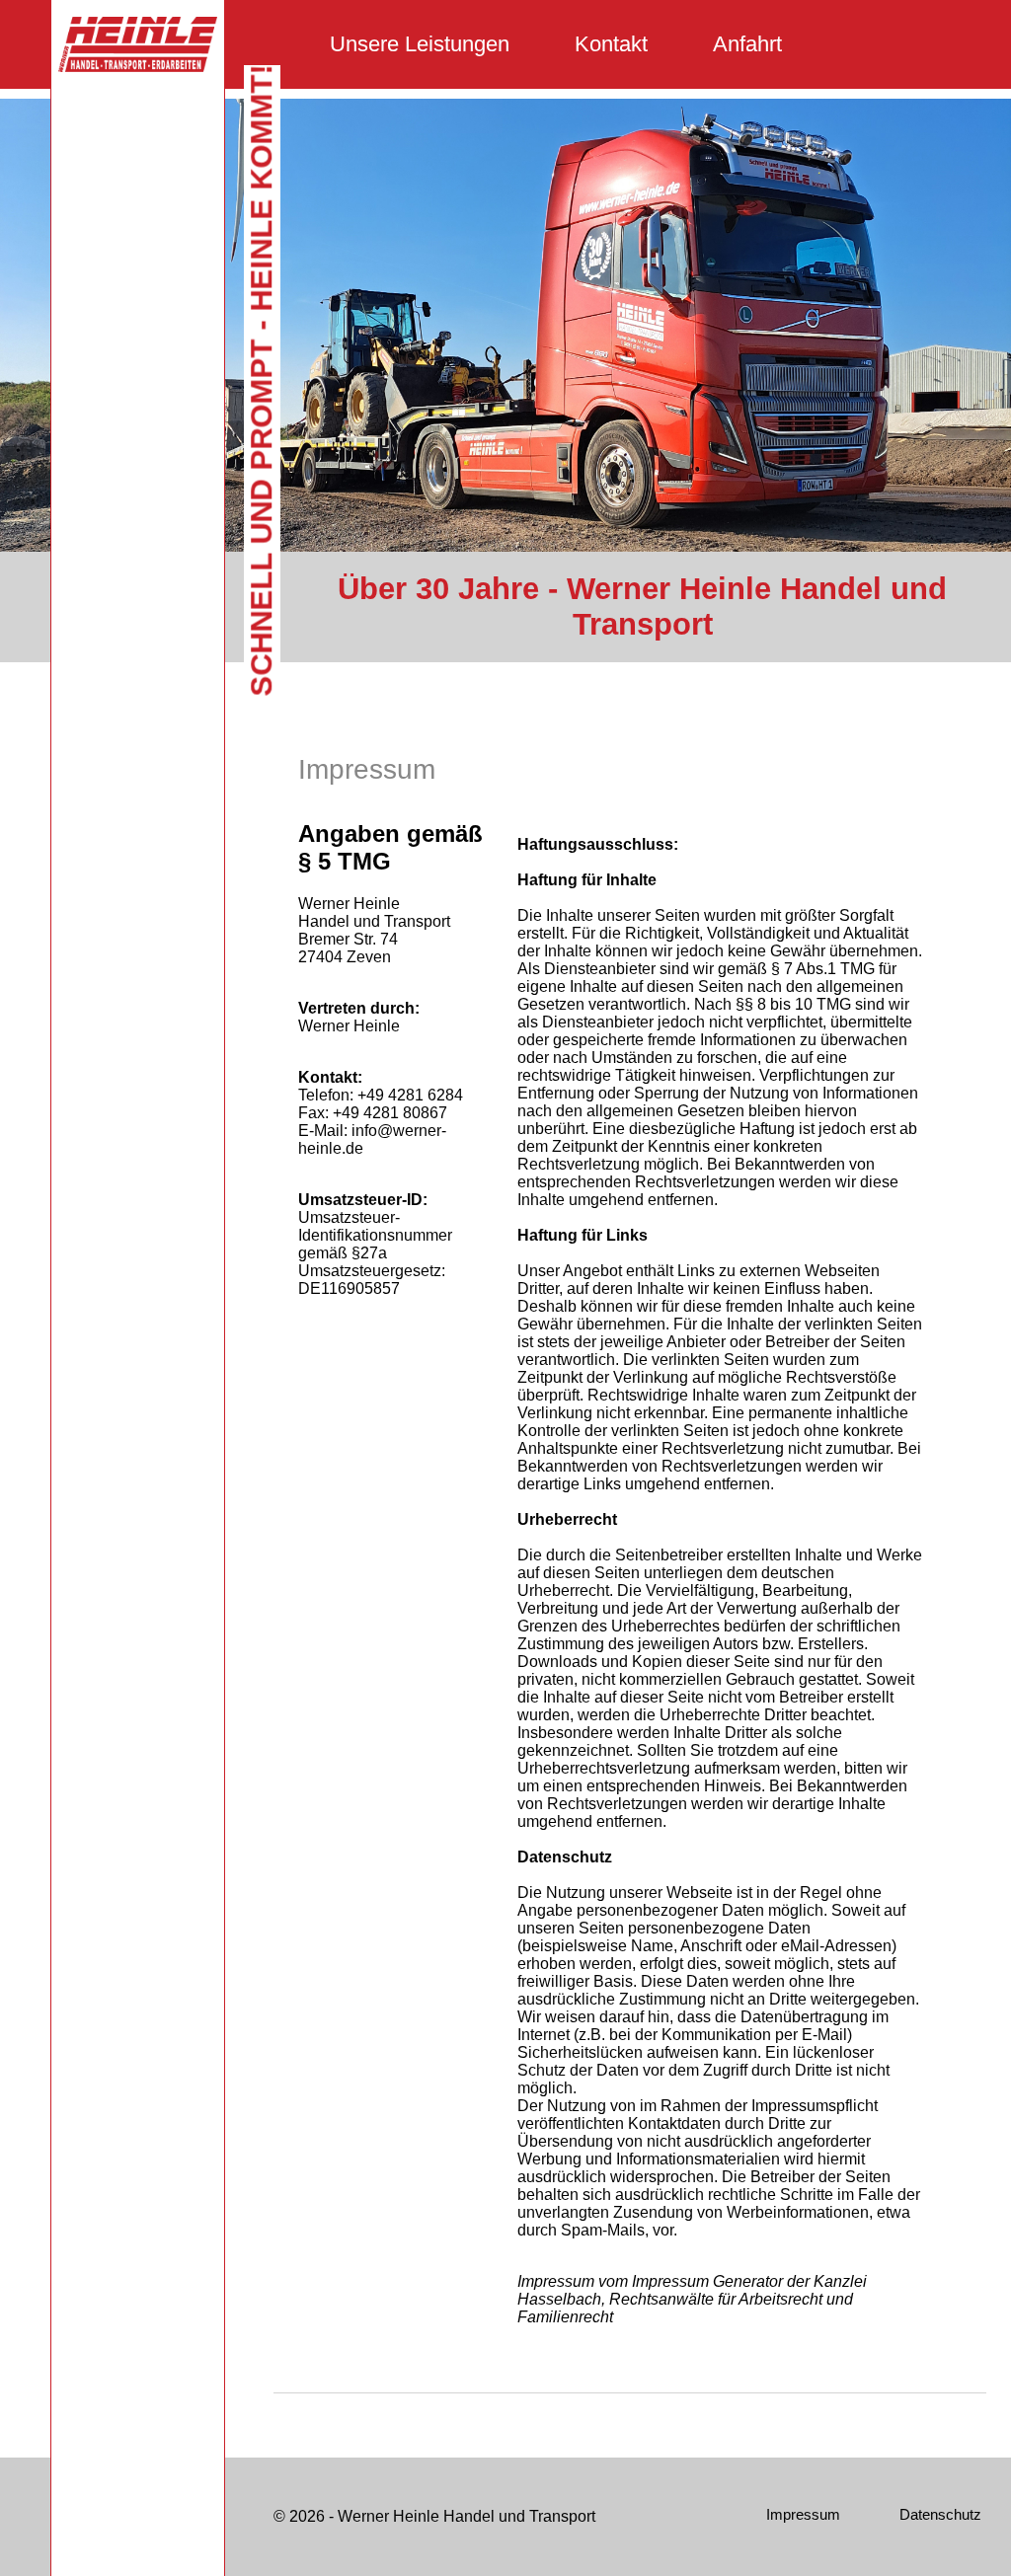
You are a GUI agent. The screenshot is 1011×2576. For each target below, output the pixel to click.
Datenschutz (940, 2514)
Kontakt (611, 44)
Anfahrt (747, 44)
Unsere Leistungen (420, 44)
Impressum (803, 2514)
